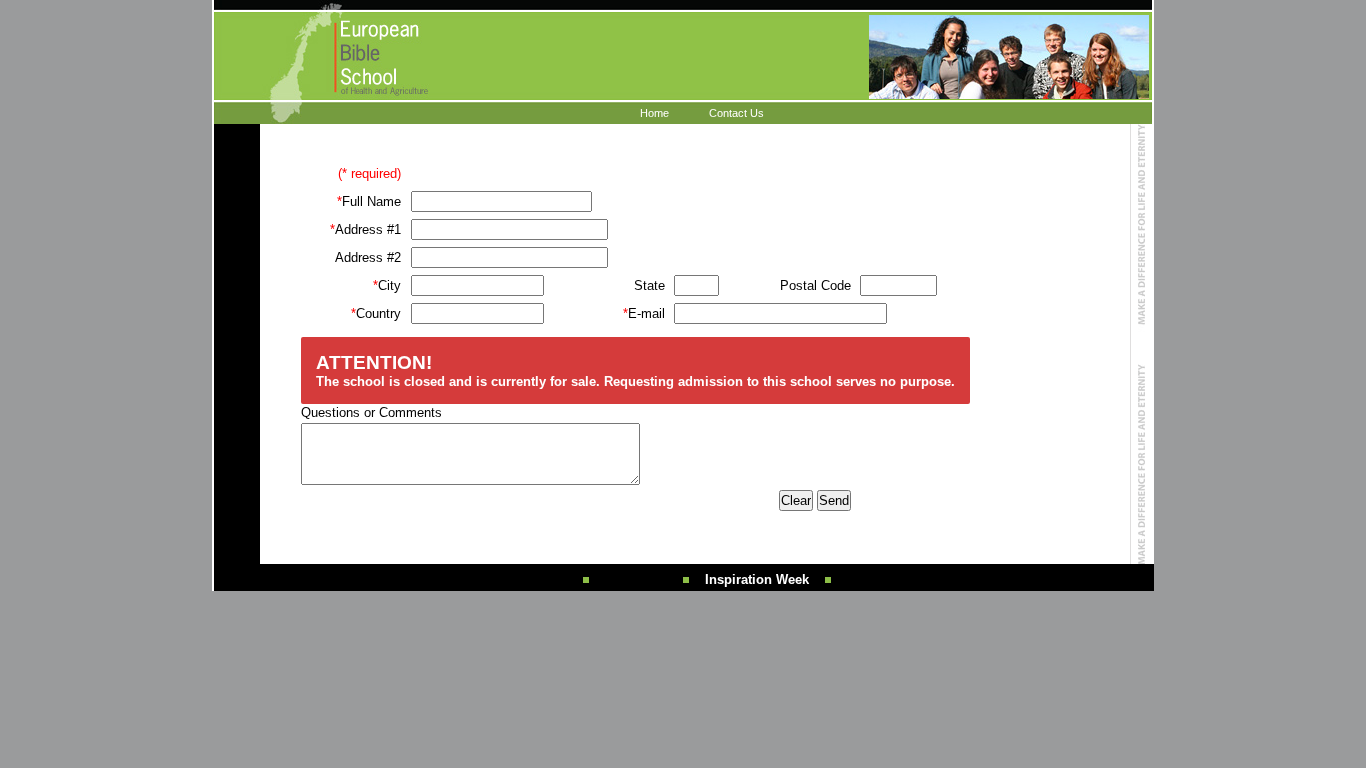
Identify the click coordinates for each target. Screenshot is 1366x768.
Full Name (369, 201)
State (649, 285)
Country (376, 313)
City (387, 285)
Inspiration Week (757, 579)
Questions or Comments (371, 412)
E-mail (644, 313)
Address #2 (368, 257)
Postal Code (815, 285)
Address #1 (365, 229)
